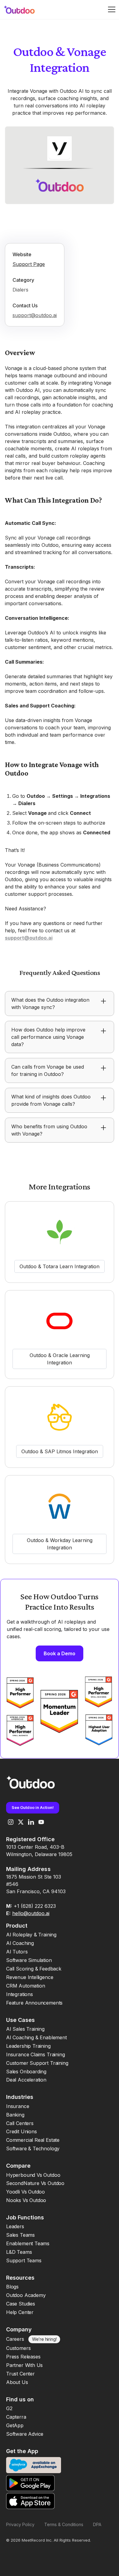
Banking (15, 2115)
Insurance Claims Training (36, 2054)
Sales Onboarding (26, 2072)
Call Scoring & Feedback (34, 1969)
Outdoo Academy (26, 2295)
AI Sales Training (25, 2029)
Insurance (18, 2106)
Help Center (20, 2312)
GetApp (15, 2425)
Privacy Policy (20, 2524)
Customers (18, 2348)
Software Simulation (29, 1960)
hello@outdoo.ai (31, 1913)
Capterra (16, 2417)
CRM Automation (25, 1986)
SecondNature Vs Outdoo (35, 2183)
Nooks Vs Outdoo (26, 2200)
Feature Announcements (34, 2003)
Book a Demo (60, 1653)
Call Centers (20, 2123)
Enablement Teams (28, 2243)
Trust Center (20, 2374)
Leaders (15, 2226)
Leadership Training (28, 2046)
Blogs (12, 2287)
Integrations (20, 1994)
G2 (9, 2408)
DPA (97, 2524)
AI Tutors (17, 1952)
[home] (23, 10)
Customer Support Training (37, 2063)
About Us (17, 2382)
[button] (112, 9)
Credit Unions (22, 2131)
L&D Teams (19, 2252)
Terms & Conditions (64, 2524)
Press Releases (23, 2357)
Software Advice (25, 2434)
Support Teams (24, 2260)
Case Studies (21, 2304)
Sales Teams (20, 2235)
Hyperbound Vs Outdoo (33, 2175)
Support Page (29, 264)
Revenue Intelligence (30, 1977)
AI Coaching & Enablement (36, 2037)
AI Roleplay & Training (31, 1935)
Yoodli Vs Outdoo (25, 2192)
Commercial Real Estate (33, 2140)
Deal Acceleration (26, 2080)
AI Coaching (20, 1943)
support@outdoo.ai (35, 315)
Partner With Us (24, 2365)
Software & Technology (33, 2148)
